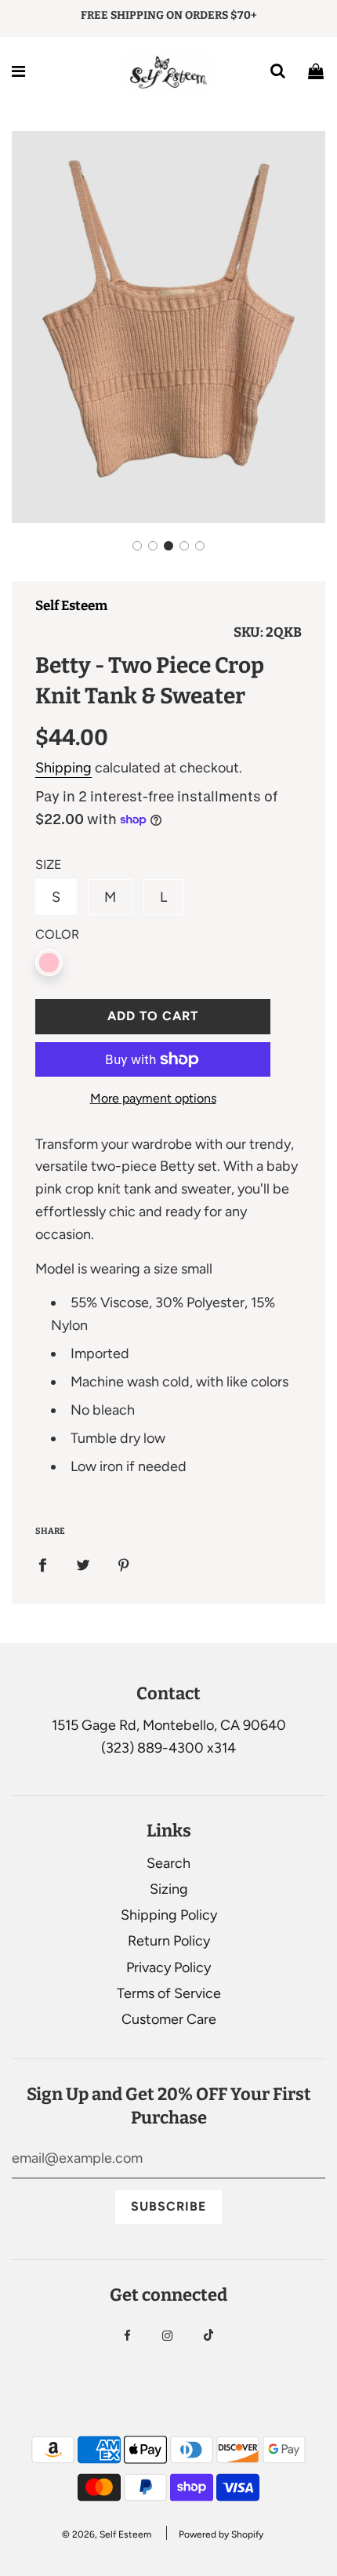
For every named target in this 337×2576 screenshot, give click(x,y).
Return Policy (169, 1941)
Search (168, 1863)
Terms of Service (169, 1993)
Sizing (169, 1889)
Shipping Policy (169, 1915)
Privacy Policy (168, 1967)
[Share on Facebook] (42, 1565)
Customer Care (169, 2019)
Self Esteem (71, 606)
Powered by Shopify (221, 2534)
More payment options (153, 1098)
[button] (137, 546)
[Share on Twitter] (83, 1565)
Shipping (63, 768)
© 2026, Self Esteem (107, 2534)
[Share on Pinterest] (124, 1565)
